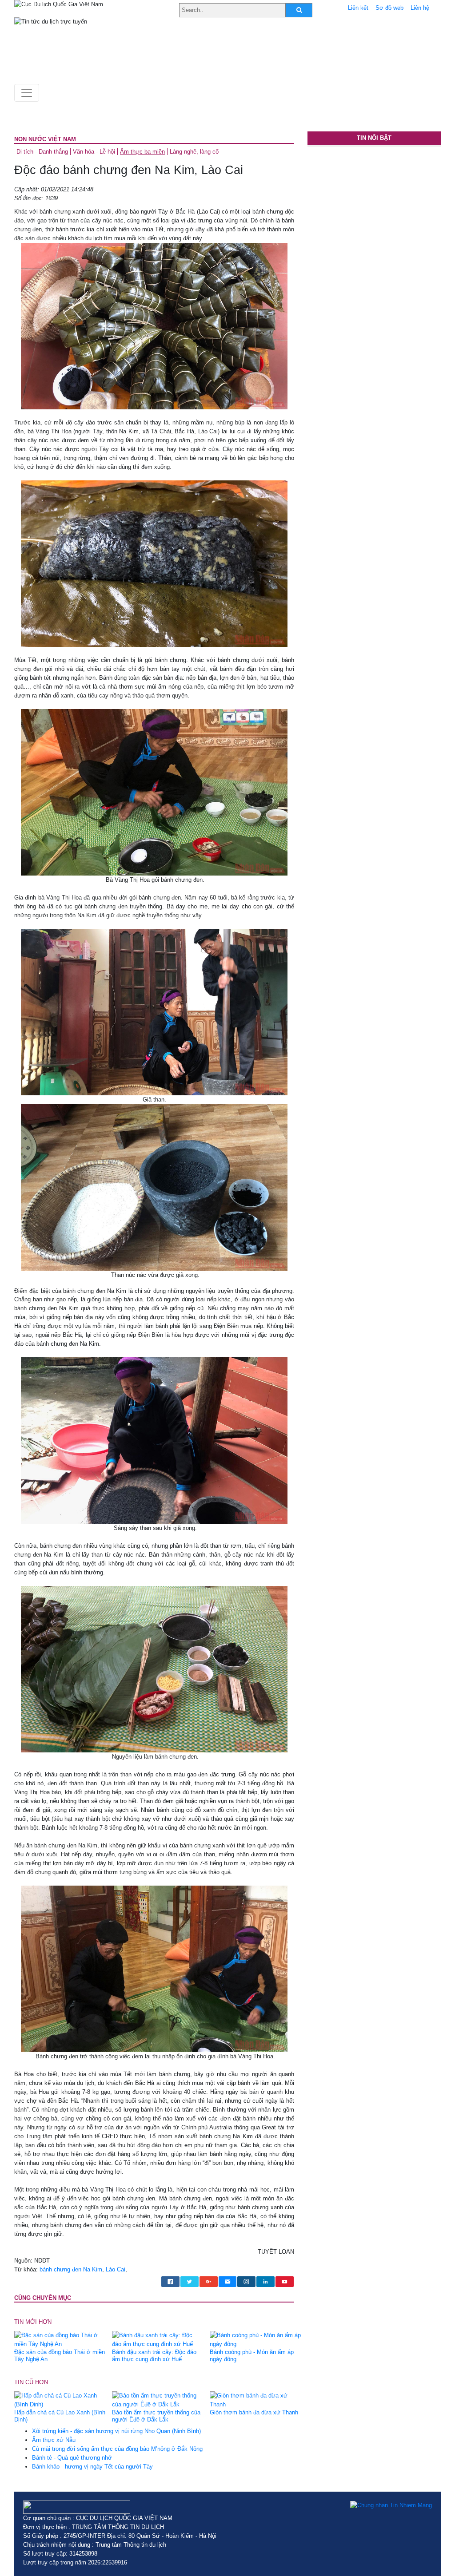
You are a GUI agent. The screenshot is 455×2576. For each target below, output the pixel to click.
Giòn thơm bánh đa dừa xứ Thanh (254, 2412)
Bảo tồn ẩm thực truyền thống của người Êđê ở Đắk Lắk (156, 2416)
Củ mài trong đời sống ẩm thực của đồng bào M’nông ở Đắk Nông (117, 2449)
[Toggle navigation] (27, 93)
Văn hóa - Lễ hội (94, 152)
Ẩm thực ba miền (142, 152)
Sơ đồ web (389, 8)
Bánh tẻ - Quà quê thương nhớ (72, 2458)
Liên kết (358, 8)
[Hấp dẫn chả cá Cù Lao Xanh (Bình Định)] (60, 2400)
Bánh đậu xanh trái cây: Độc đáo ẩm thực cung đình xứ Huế (154, 2356)
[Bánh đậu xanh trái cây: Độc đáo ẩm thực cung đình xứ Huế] (158, 2340)
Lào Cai (116, 2269)
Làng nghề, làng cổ (194, 152)
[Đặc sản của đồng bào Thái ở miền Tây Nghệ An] (60, 2340)
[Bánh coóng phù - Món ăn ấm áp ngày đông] (255, 2340)
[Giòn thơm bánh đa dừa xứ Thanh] (255, 2400)
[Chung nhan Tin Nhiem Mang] (391, 2505)
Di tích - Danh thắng (42, 152)
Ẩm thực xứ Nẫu (54, 2440)
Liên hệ (420, 8)
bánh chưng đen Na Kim (71, 2269)
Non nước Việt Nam (45, 139)
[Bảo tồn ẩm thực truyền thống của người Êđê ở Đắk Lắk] (158, 2400)
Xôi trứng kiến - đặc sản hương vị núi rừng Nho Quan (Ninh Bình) (116, 2431)
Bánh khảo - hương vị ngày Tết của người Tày (92, 2467)
